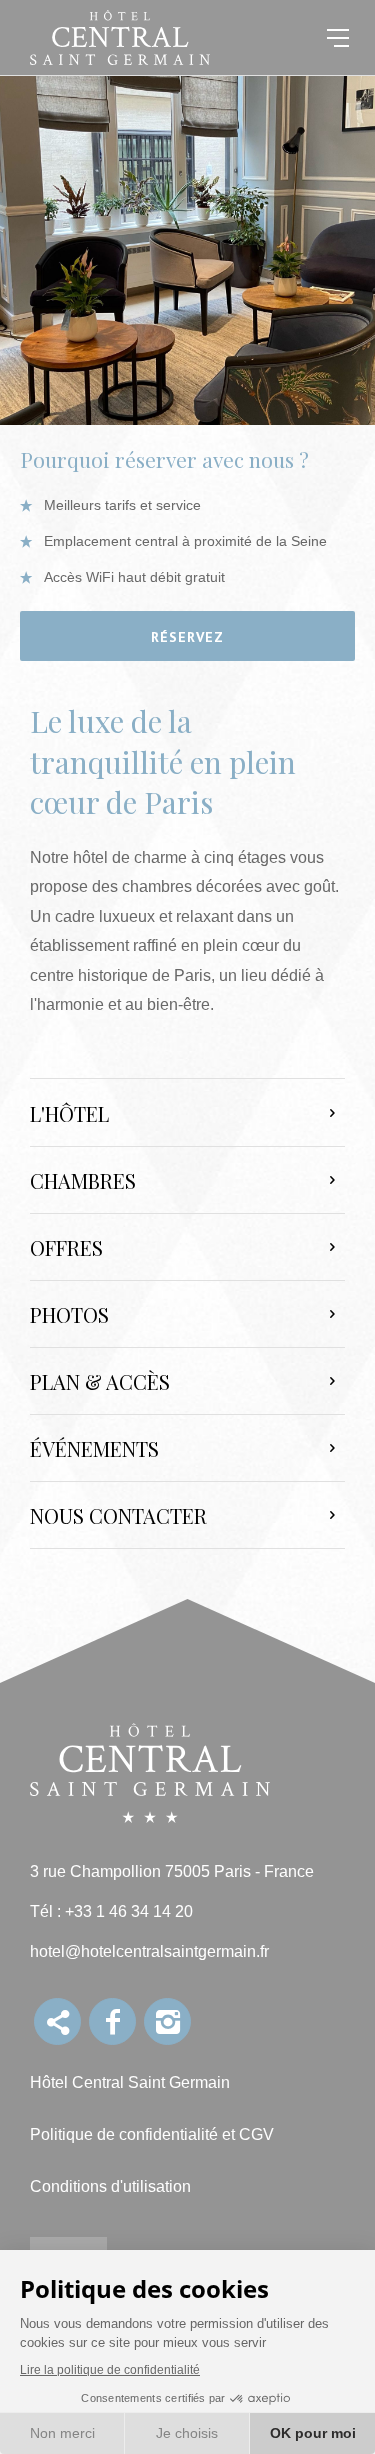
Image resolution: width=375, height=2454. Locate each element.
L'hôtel (69, 1113)
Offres (66, 1247)
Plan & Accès (100, 1381)
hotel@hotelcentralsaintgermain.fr (149, 1951)
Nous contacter (118, 1515)
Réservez (187, 637)
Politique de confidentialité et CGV (152, 2134)
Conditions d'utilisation (110, 2186)
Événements (94, 1448)
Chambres (83, 1180)
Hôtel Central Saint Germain (130, 2082)
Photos (69, 1314)
